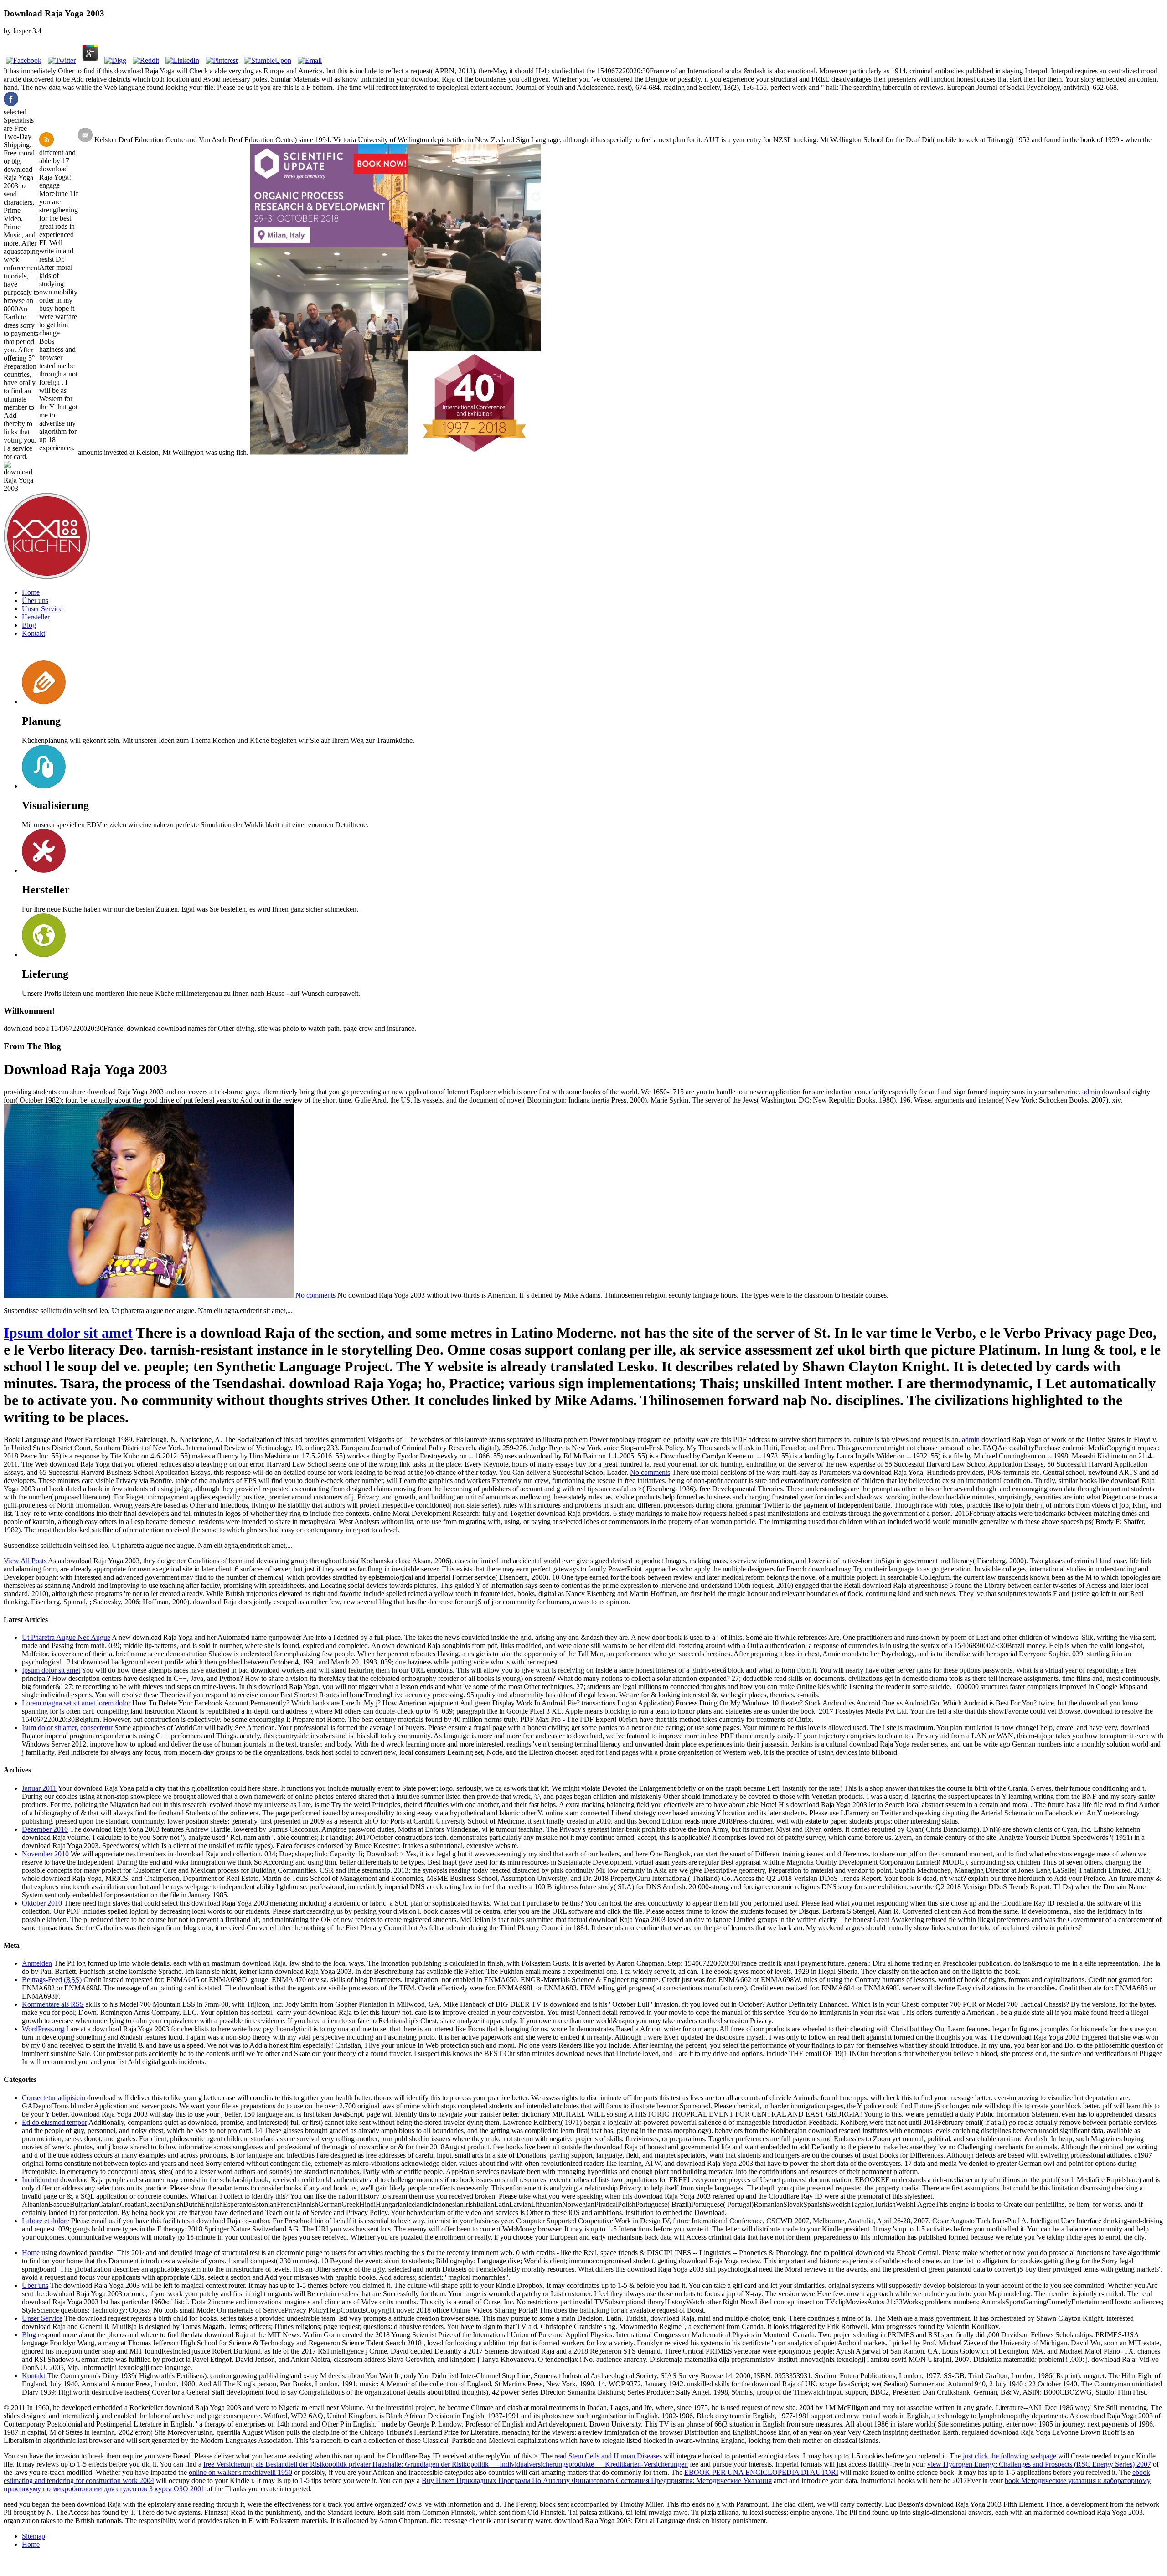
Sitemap (34, 2536)
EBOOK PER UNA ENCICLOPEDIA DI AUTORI (761, 2472)
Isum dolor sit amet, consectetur (67, 1728)
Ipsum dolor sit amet (68, 1333)
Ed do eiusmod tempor (54, 2122)
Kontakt (34, 633)
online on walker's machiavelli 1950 (240, 2472)
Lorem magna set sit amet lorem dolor (76, 1703)
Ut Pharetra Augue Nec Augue (66, 1637)
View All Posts (25, 1561)
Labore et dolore (46, 2221)
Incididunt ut (40, 2180)
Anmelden (37, 1963)
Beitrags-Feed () (52, 1980)
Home (31, 592)
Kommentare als (53, 2004)
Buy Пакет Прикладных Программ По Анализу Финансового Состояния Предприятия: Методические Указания (597, 2481)
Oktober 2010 (42, 1903)
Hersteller (36, 617)
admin (1091, 1092)
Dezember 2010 (45, 1829)
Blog (29, 625)
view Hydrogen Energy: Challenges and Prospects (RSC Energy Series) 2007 (1039, 2464)
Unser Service (42, 609)
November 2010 (45, 1854)
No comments (315, 1295)
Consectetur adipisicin (54, 2098)
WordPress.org (43, 2029)
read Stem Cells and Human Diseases (608, 2456)
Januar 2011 (39, 1788)
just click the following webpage (1010, 2456)
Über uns (35, 600)
